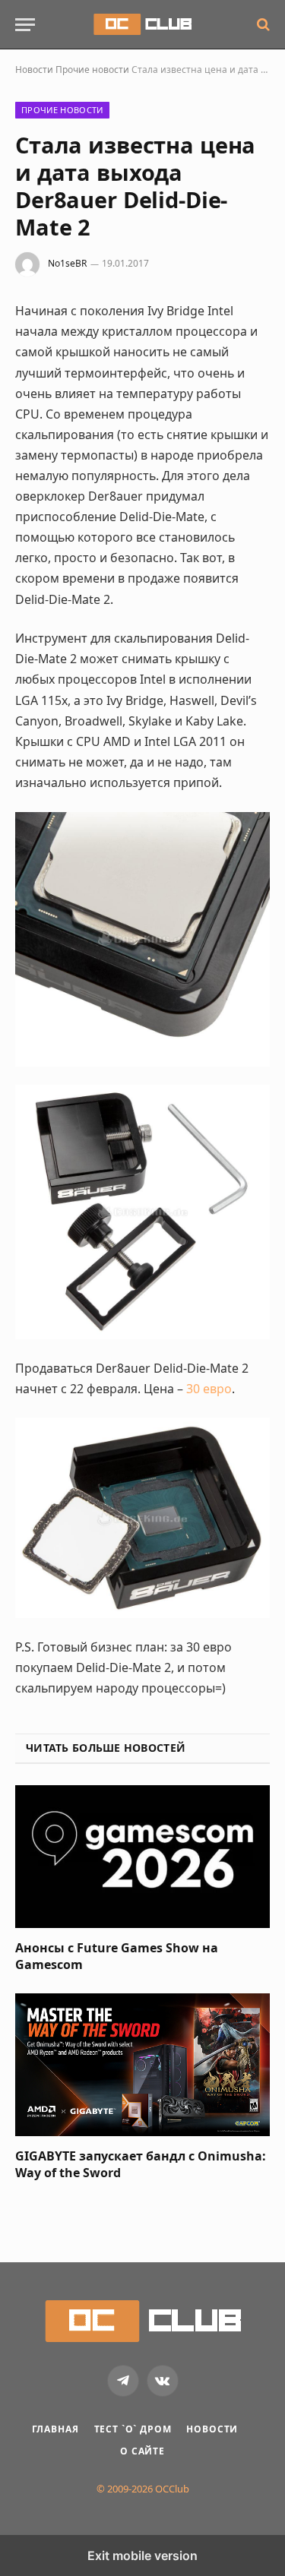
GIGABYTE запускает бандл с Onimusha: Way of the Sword (141, 2164)
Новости (34, 70)
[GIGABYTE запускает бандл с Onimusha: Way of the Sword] (142, 2065)
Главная (55, 2429)
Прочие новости (92, 70)
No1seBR (67, 263)
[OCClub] (142, 24)
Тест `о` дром (133, 2429)
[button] (25, 25)
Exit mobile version (142, 2555)
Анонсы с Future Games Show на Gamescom (117, 1956)
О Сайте (142, 2451)
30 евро (209, 1389)
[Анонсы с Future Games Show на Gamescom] (142, 1857)
